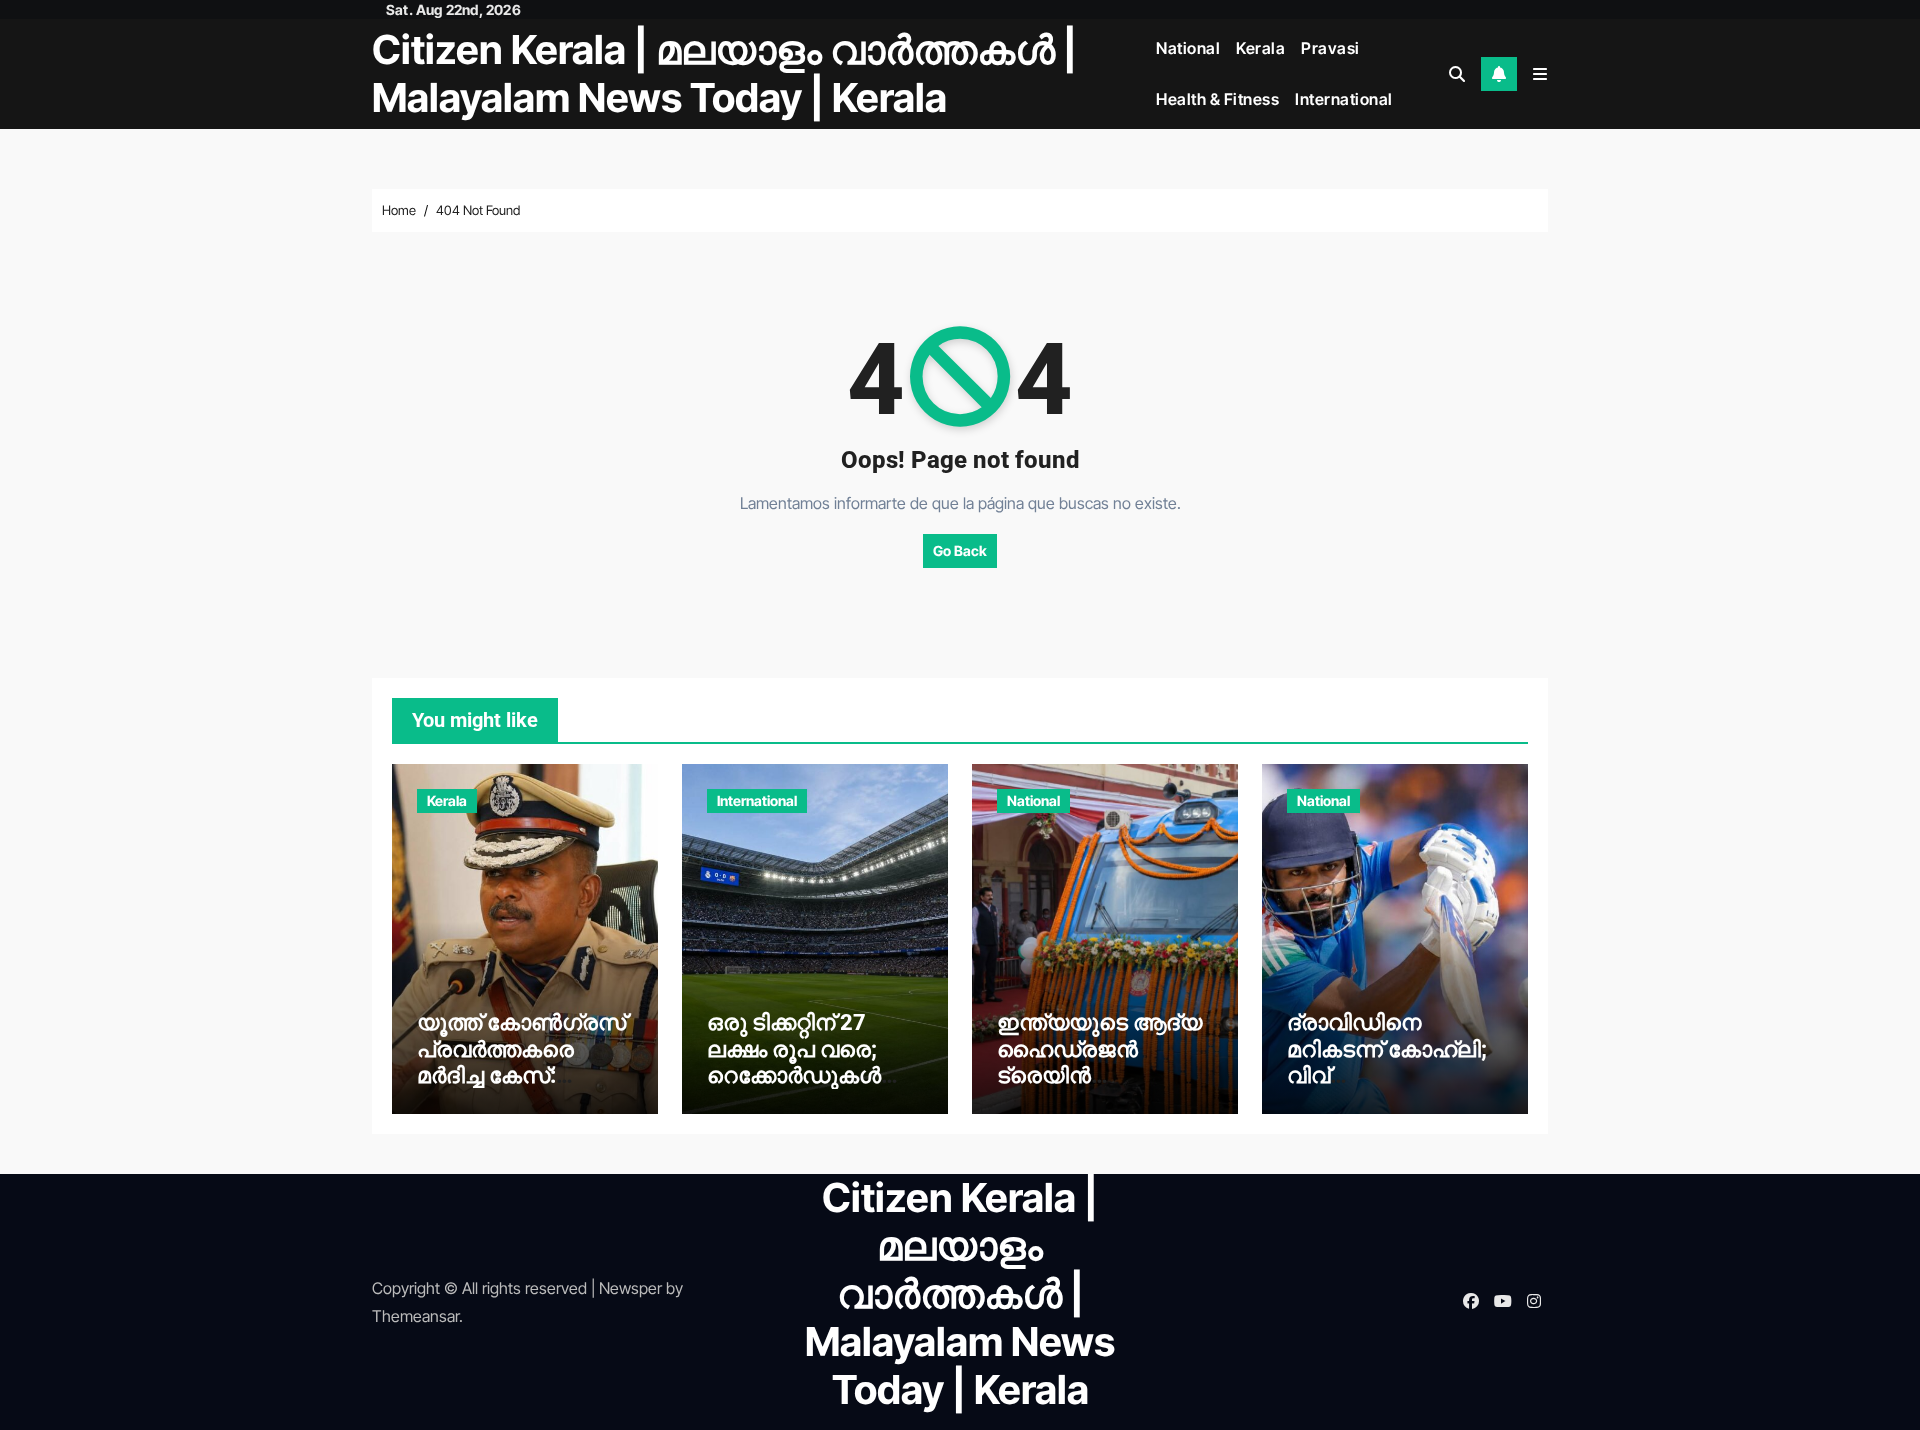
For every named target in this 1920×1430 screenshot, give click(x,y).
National (1188, 48)
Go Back (960, 550)
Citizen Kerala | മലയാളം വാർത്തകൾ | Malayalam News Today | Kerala (724, 73)
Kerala (1260, 48)
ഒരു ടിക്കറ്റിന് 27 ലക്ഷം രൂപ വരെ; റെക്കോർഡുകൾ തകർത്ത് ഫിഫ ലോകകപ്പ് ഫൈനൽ (811, 1075)
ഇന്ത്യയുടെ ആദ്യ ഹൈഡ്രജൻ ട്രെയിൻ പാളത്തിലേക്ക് (1099, 1062)
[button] (1540, 74)
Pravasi (1330, 48)
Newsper (630, 1288)
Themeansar (415, 1316)
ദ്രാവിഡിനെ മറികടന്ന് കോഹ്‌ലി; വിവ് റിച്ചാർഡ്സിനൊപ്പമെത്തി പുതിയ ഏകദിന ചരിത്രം (1387, 1088)
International (1344, 99)
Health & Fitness (1217, 99)
